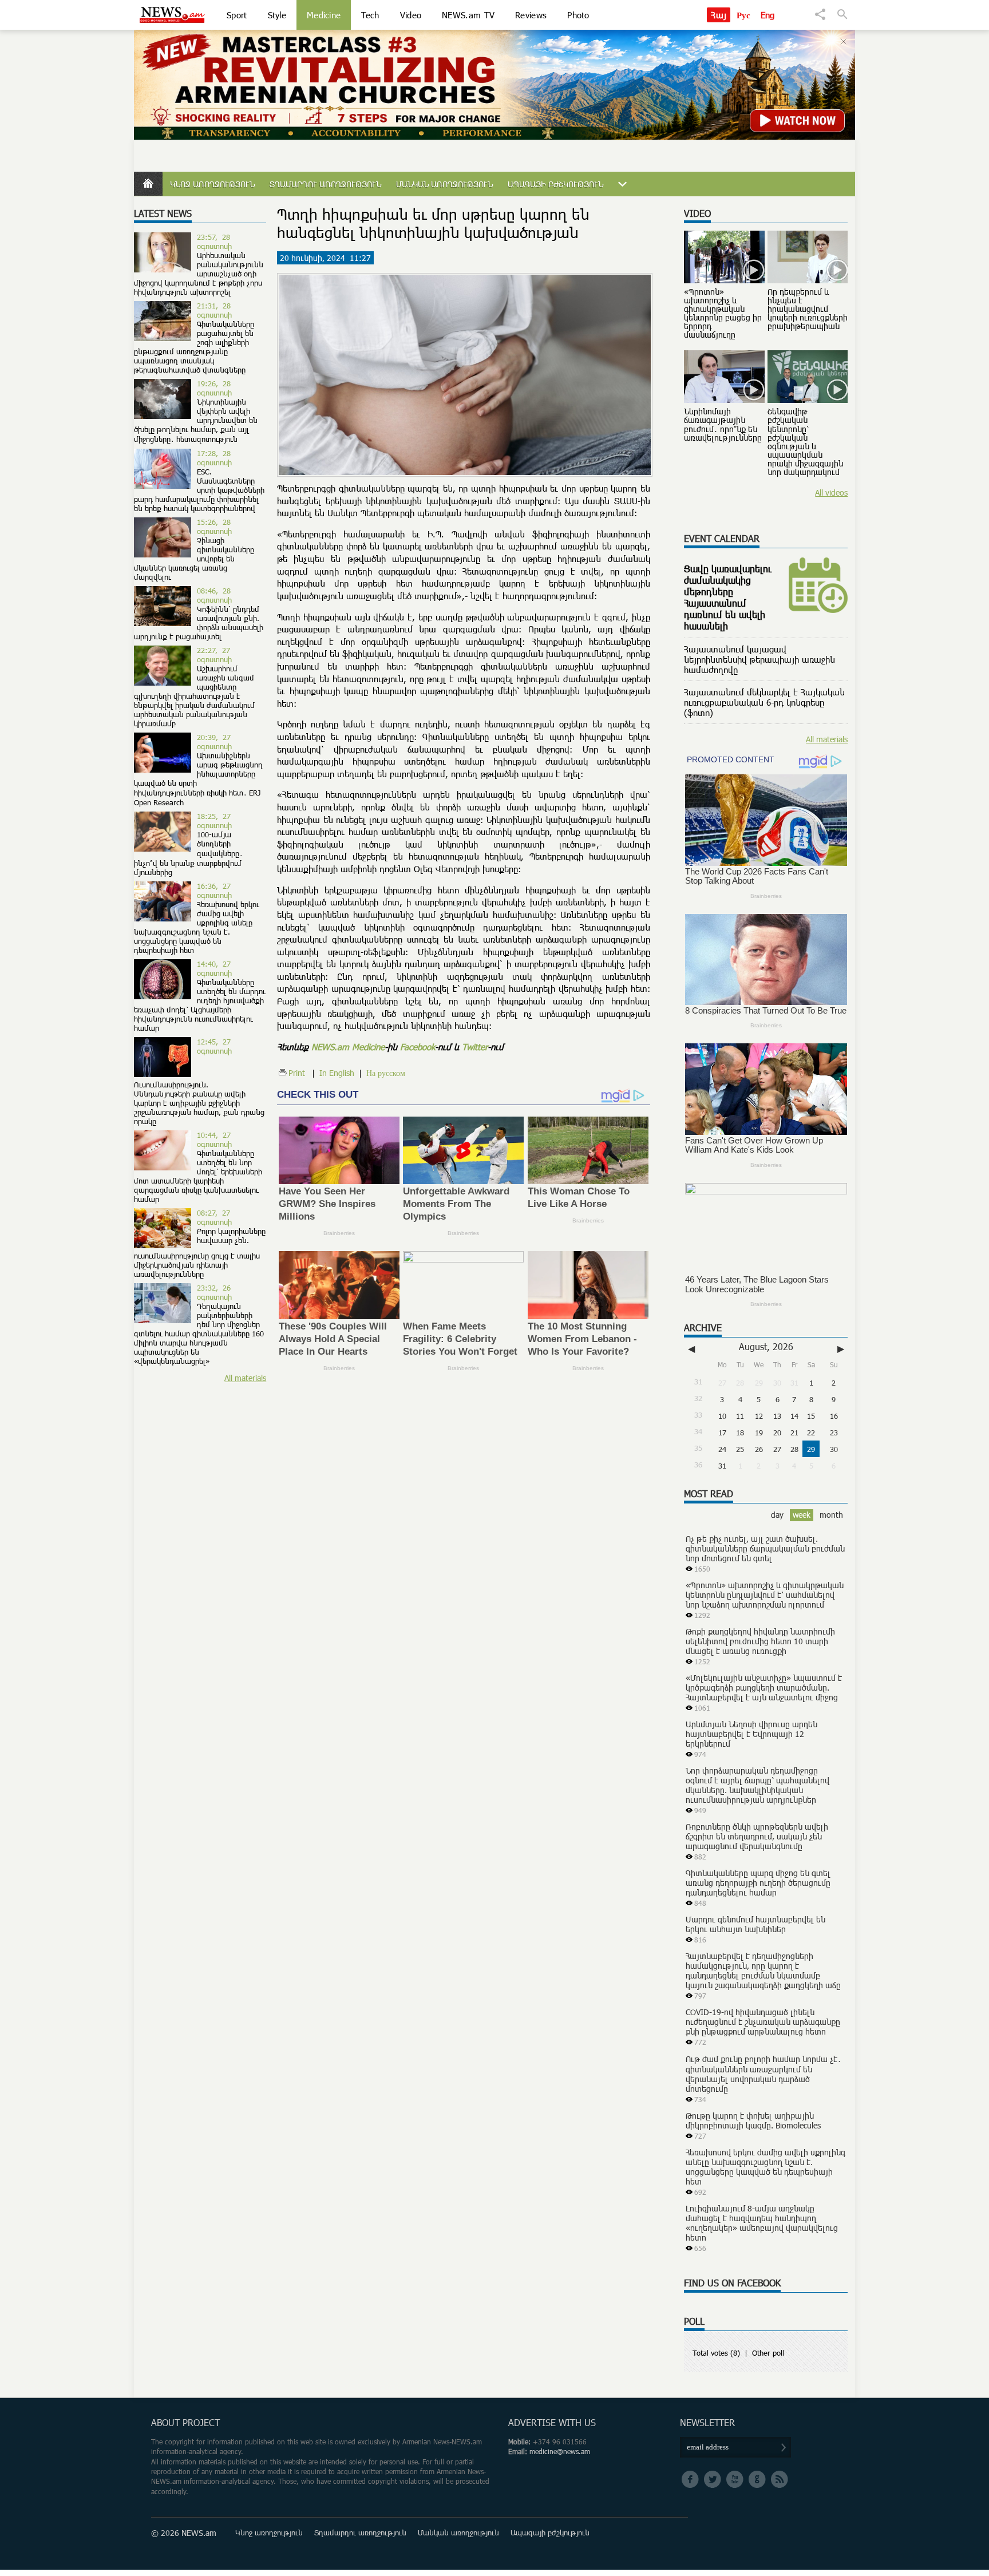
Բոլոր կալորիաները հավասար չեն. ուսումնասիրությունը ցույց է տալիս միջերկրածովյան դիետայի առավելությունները (200, 1253)
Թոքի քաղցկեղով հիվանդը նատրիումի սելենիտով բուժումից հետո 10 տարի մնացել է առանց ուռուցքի (760, 1641)
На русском (386, 1073)
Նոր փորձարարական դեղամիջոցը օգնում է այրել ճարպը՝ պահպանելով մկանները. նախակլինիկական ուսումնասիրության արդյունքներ (757, 1785)
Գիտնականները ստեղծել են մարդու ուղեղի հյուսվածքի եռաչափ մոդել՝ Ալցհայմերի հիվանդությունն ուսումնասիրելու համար (200, 1005)
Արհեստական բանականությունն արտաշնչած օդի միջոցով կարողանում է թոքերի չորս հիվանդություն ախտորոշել (199, 274)
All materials (245, 1378)
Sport (237, 15)
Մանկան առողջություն (444, 184)
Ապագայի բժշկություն (555, 184)
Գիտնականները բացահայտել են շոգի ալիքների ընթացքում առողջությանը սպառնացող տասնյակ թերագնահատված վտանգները (194, 347)
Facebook (418, 1047)
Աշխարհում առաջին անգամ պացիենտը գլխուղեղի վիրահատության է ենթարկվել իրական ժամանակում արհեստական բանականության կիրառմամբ (194, 696)
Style (277, 15)
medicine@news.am (560, 2452)
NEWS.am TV (468, 15)
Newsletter (707, 2423)
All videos (831, 492)
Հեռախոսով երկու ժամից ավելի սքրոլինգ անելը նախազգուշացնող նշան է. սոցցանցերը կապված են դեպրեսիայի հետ (197, 927)
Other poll (768, 2353)
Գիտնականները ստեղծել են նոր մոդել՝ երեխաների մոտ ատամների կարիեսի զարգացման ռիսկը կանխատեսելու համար (198, 1176)
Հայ (719, 15)
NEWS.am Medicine (348, 1047)
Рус (744, 15)
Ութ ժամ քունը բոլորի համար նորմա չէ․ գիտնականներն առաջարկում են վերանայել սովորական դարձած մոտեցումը (763, 2074)
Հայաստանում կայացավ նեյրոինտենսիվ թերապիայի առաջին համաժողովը (759, 659)
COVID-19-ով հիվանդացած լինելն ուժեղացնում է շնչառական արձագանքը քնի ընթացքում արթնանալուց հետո (763, 2022)
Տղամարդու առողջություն (325, 184)
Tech (370, 15)
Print (297, 1073)
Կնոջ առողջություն (212, 184)
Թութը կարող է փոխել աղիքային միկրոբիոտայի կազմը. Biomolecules (753, 2120)
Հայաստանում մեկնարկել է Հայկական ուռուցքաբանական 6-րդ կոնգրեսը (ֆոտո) (764, 702)
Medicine (324, 15)
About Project (185, 2423)
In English (337, 1073)
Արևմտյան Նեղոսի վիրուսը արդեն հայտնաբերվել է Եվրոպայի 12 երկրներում (751, 1734)
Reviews (531, 15)
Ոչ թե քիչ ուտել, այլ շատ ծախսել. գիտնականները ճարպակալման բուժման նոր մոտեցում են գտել (765, 1548)
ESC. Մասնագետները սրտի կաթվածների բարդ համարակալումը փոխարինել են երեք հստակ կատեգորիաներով (199, 490)
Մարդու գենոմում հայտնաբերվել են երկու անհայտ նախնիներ (755, 1924)
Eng (768, 15)
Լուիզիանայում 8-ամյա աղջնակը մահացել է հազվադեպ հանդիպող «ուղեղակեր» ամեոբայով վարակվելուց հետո (762, 2223)
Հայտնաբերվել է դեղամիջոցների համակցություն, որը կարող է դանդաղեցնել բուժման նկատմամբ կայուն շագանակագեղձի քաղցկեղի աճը (763, 1970)
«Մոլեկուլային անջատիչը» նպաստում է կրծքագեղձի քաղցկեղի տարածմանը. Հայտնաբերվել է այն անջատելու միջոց (764, 1687)
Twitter (475, 1047)
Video (411, 15)
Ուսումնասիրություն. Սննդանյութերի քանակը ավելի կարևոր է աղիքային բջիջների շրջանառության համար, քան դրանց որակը (199, 1103)
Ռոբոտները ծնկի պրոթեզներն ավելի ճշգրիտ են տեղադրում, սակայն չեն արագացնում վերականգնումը (757, 1836)
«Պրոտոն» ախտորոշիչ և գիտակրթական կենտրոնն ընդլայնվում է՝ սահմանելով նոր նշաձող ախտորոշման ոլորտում (765, 1595)
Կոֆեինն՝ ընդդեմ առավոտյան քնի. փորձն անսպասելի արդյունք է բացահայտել (199, 623)
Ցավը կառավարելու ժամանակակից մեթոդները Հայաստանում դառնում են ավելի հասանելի (728, 597)
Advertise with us (552, 2423)
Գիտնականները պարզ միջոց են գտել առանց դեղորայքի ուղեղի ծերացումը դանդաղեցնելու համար (758, 1883)
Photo (578, 15)
